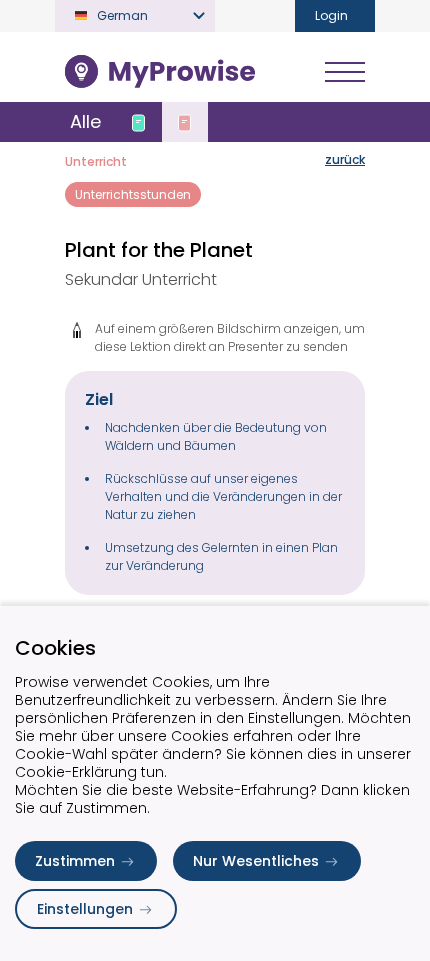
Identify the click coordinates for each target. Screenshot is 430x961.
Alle (85, 121)
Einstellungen (85, 909)
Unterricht (96, 161)
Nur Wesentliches (256, 861)
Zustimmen (75, 861)
